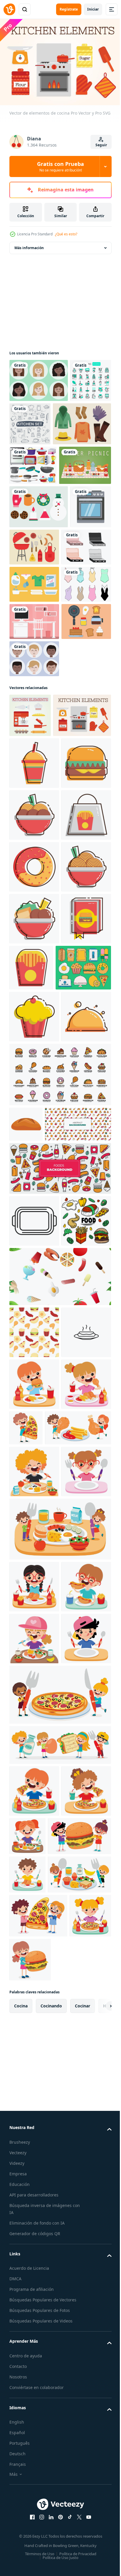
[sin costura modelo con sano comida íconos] (42, 1661)
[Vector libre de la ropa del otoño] (38, 464)
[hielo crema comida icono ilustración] (34, 1466)
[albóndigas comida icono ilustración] (34, 1316)
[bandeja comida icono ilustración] (34, 1517)
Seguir (101, 145)
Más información (29, 245)
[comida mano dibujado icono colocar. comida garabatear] (34, 1809)
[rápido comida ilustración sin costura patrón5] (34, 1920)
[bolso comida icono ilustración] (34, 1160)
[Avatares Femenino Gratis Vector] (39, 378)
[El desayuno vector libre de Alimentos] (34, 819)
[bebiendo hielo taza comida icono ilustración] (34, 1005)
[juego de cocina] (33, 506)
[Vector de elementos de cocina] (30, 913)
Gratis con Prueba (60, 166)
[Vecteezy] (9, 9)
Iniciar (93, 9)
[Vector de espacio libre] (34, 782)
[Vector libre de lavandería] (34, 708)
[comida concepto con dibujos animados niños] (42, 2120)
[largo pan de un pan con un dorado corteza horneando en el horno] (26, 1625)
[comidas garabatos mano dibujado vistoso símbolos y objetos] (59, 1705)
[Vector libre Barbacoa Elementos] (77, 627)
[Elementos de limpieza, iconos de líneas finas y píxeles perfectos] (30, 421)
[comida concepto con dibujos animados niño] (34, 2024)
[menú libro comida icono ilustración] (34, 1368)
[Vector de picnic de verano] (35, 545)
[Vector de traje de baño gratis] (34, 745)
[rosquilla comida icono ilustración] (34, 1212)
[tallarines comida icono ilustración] (34, 1264)
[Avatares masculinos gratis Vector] (34, 857)
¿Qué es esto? (66, 234)
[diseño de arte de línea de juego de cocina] (73, 421)
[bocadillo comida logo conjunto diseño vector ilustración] (59, 1575)
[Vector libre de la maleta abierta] (34, 670)
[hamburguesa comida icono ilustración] (34, 1056)
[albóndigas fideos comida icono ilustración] (34, 1108)
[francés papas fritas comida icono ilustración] (83, 1365)
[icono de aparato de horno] (30, 630)
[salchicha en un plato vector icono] (34, 1972)
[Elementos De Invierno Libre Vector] (39, 587)
